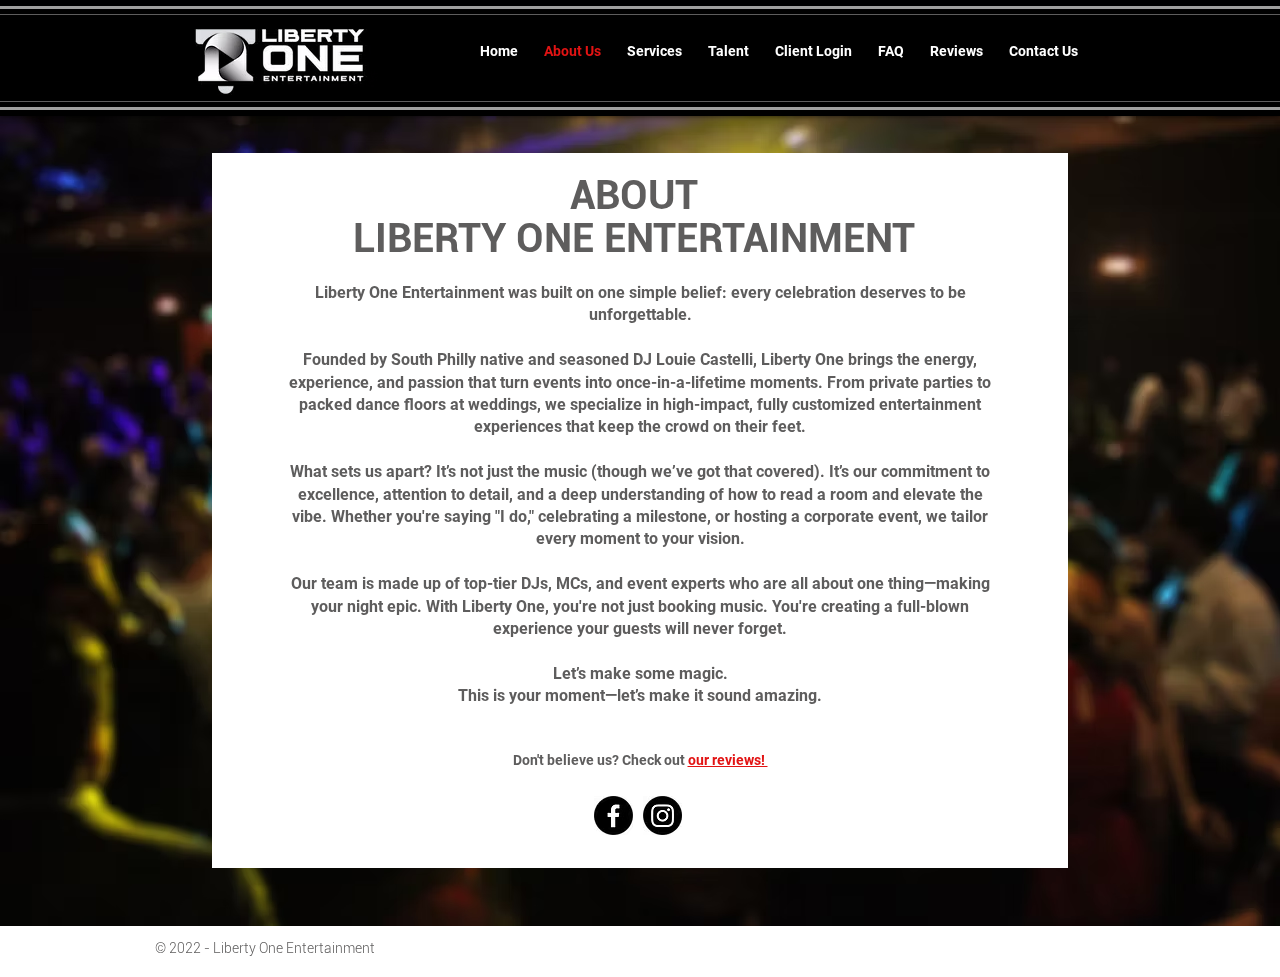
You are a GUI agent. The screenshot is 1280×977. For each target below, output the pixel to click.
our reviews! (728, 760)
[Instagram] (662, 815)
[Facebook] (613, 815)
